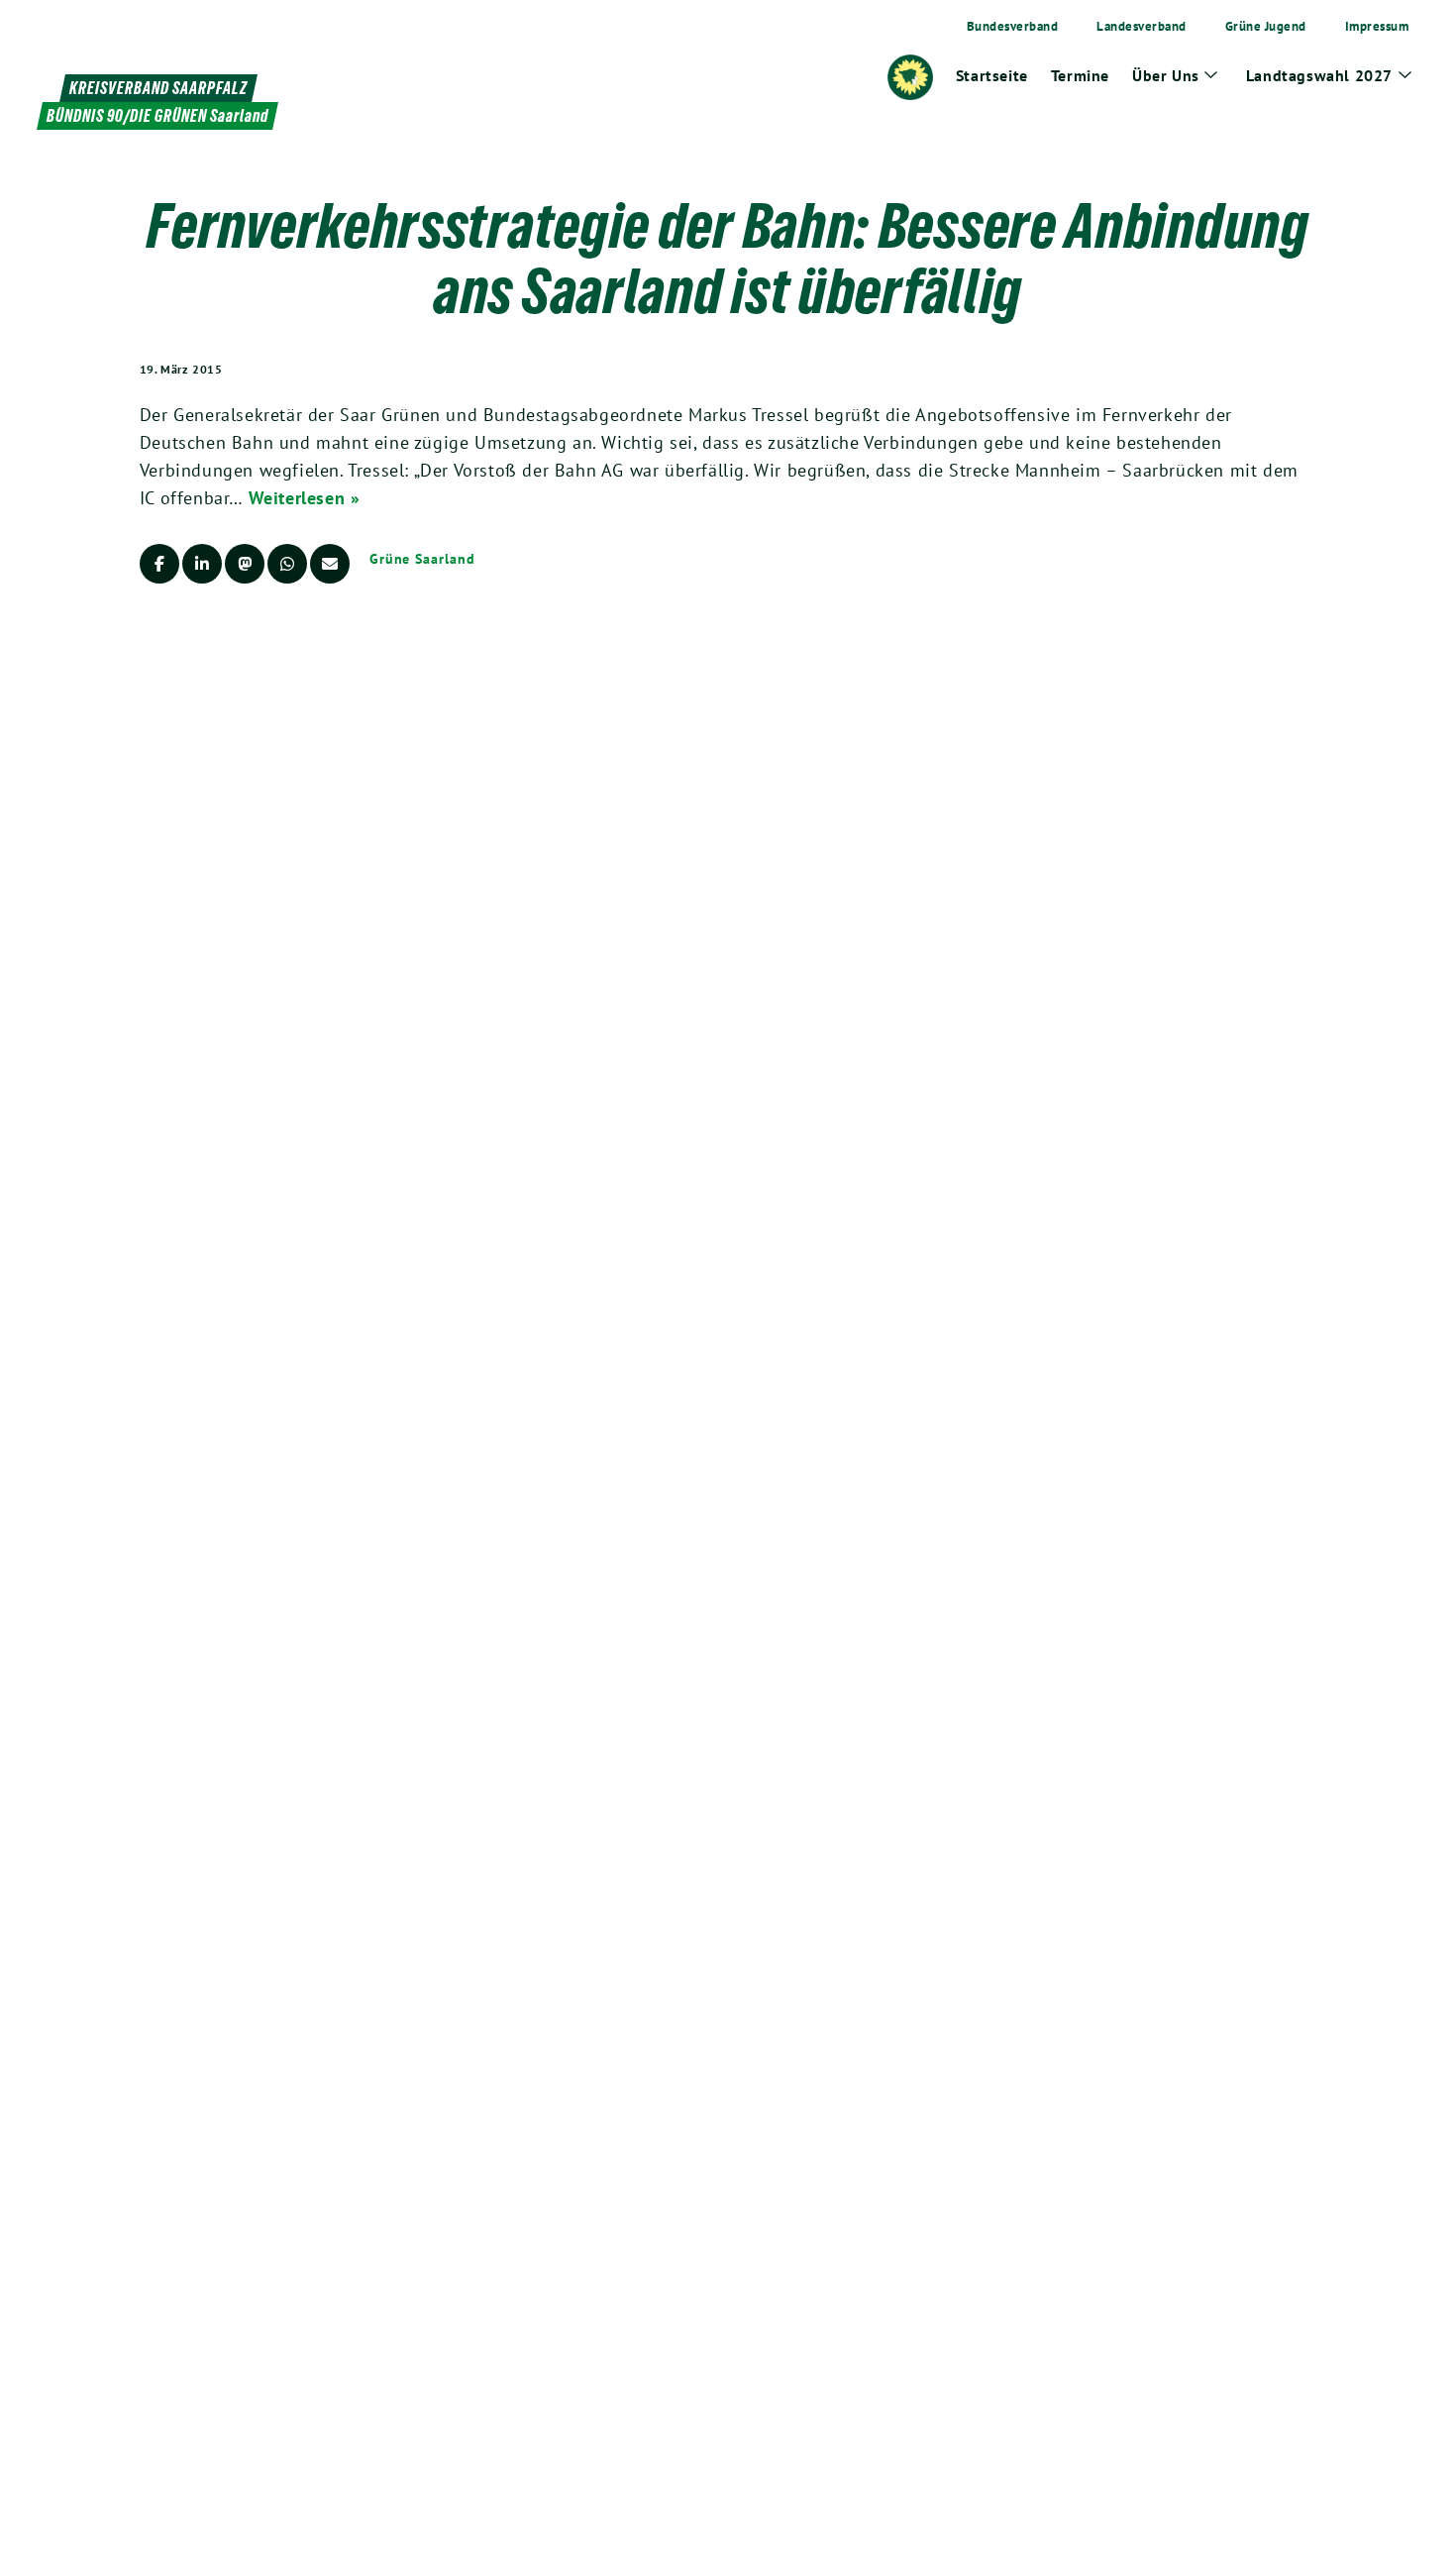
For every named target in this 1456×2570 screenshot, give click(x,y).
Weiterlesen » (305, 498)
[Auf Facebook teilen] (159, 564)
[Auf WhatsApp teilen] (287, 564)
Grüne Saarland (422, 559)
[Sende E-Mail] (330, 564)
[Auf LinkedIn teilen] (202, 564)
